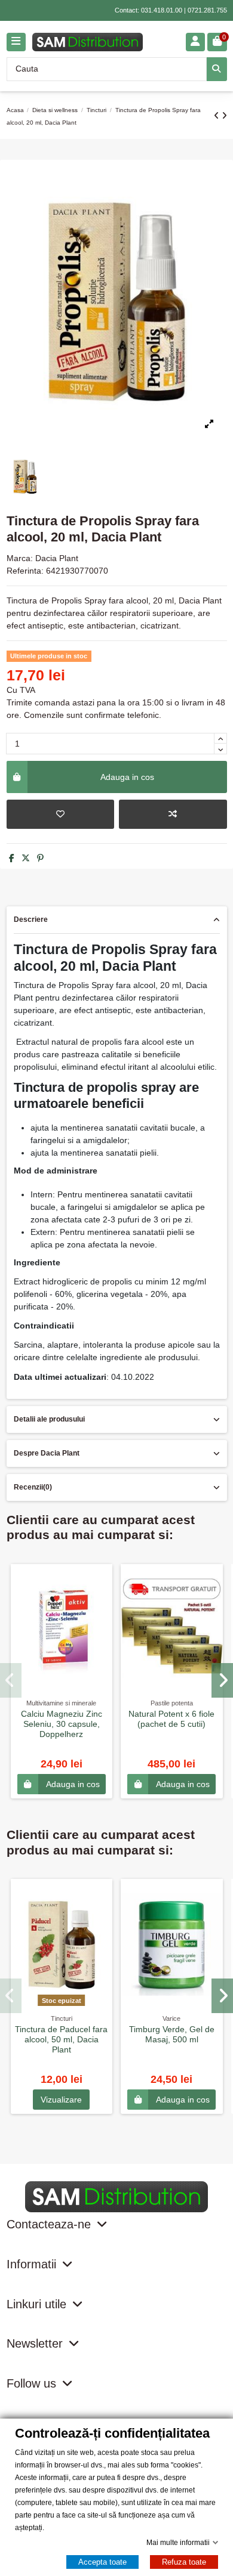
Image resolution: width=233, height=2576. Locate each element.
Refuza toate (184, 2562)
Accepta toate (102, 2562)
